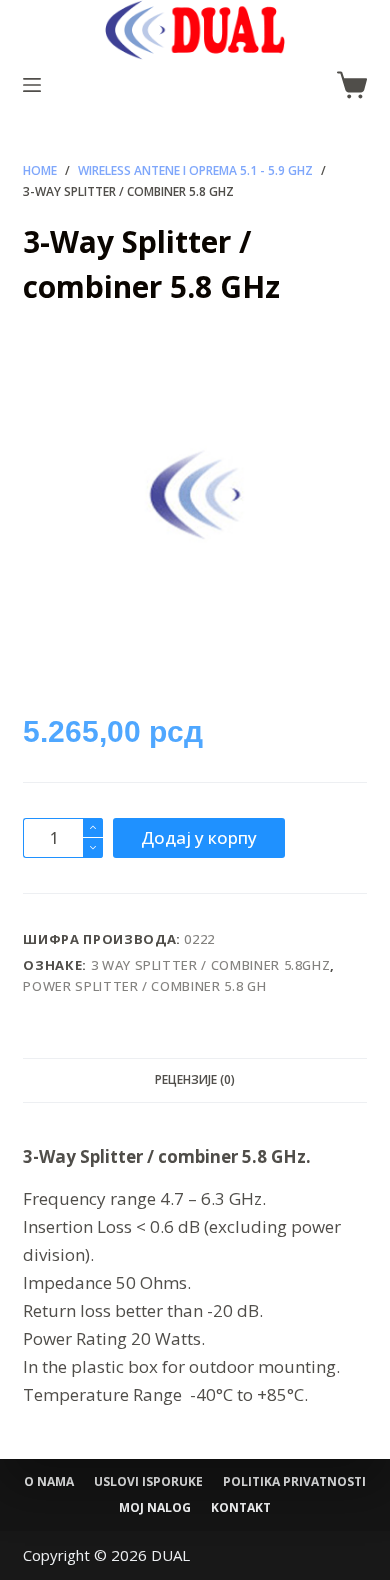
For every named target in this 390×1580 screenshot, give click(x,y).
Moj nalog (155, 1508)
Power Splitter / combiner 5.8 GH (144, 986)
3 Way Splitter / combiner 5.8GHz (211, 965)
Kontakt (241, 1508)
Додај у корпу (199, 837)
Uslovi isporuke (148, 1482)
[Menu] (32, 85)
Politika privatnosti (294, 1482)
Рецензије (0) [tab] (195, 1079)
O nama (49, 1482)
